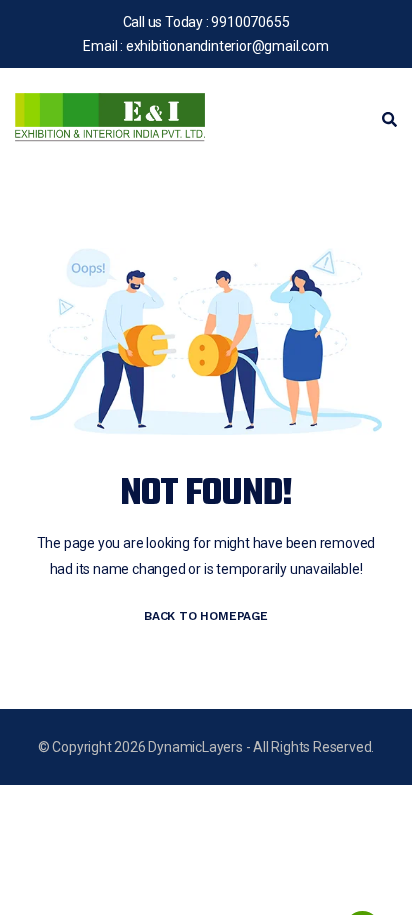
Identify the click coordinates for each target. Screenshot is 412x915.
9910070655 (250, 22)
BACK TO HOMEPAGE (206, 616)
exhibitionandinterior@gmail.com (227, 46)
